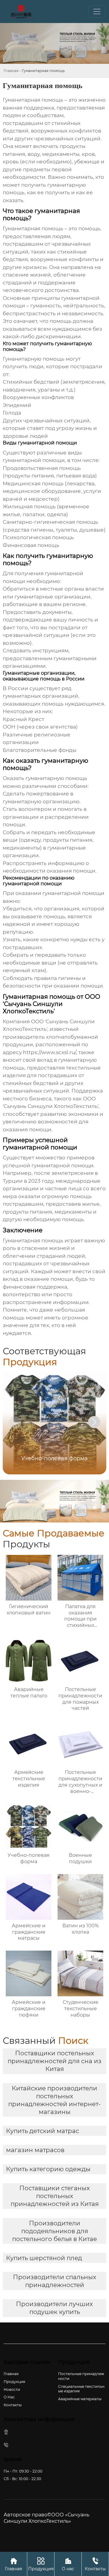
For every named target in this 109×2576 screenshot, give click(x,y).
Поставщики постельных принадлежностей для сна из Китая (54, 2061)
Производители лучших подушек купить (54, 2308)
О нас (68, 2564)
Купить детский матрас (43, 2131)
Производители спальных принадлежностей (55, 2281)
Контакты (95, 2564)
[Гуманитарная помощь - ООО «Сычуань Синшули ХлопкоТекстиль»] (21, 11)
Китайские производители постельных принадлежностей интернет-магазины (54, 2100)
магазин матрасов (35, 2150)
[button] (94, 1422)
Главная (11, 71)
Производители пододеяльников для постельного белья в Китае (54, 2231)
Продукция (41, 2564)
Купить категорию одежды (48, 2169)
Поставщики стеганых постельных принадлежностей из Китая (55, 2196)
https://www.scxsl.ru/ (50, 1052)
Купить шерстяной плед (44, 2258)
